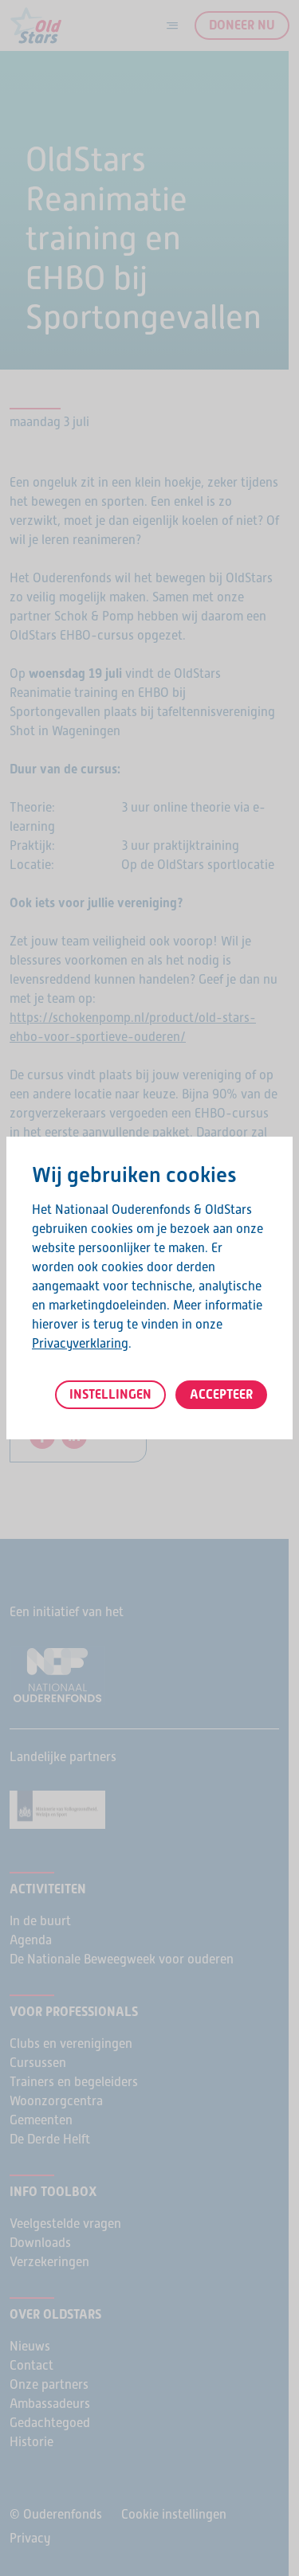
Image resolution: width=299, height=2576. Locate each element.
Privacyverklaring (80, 1343)
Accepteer (221, 1394)
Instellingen (110, 1394)
